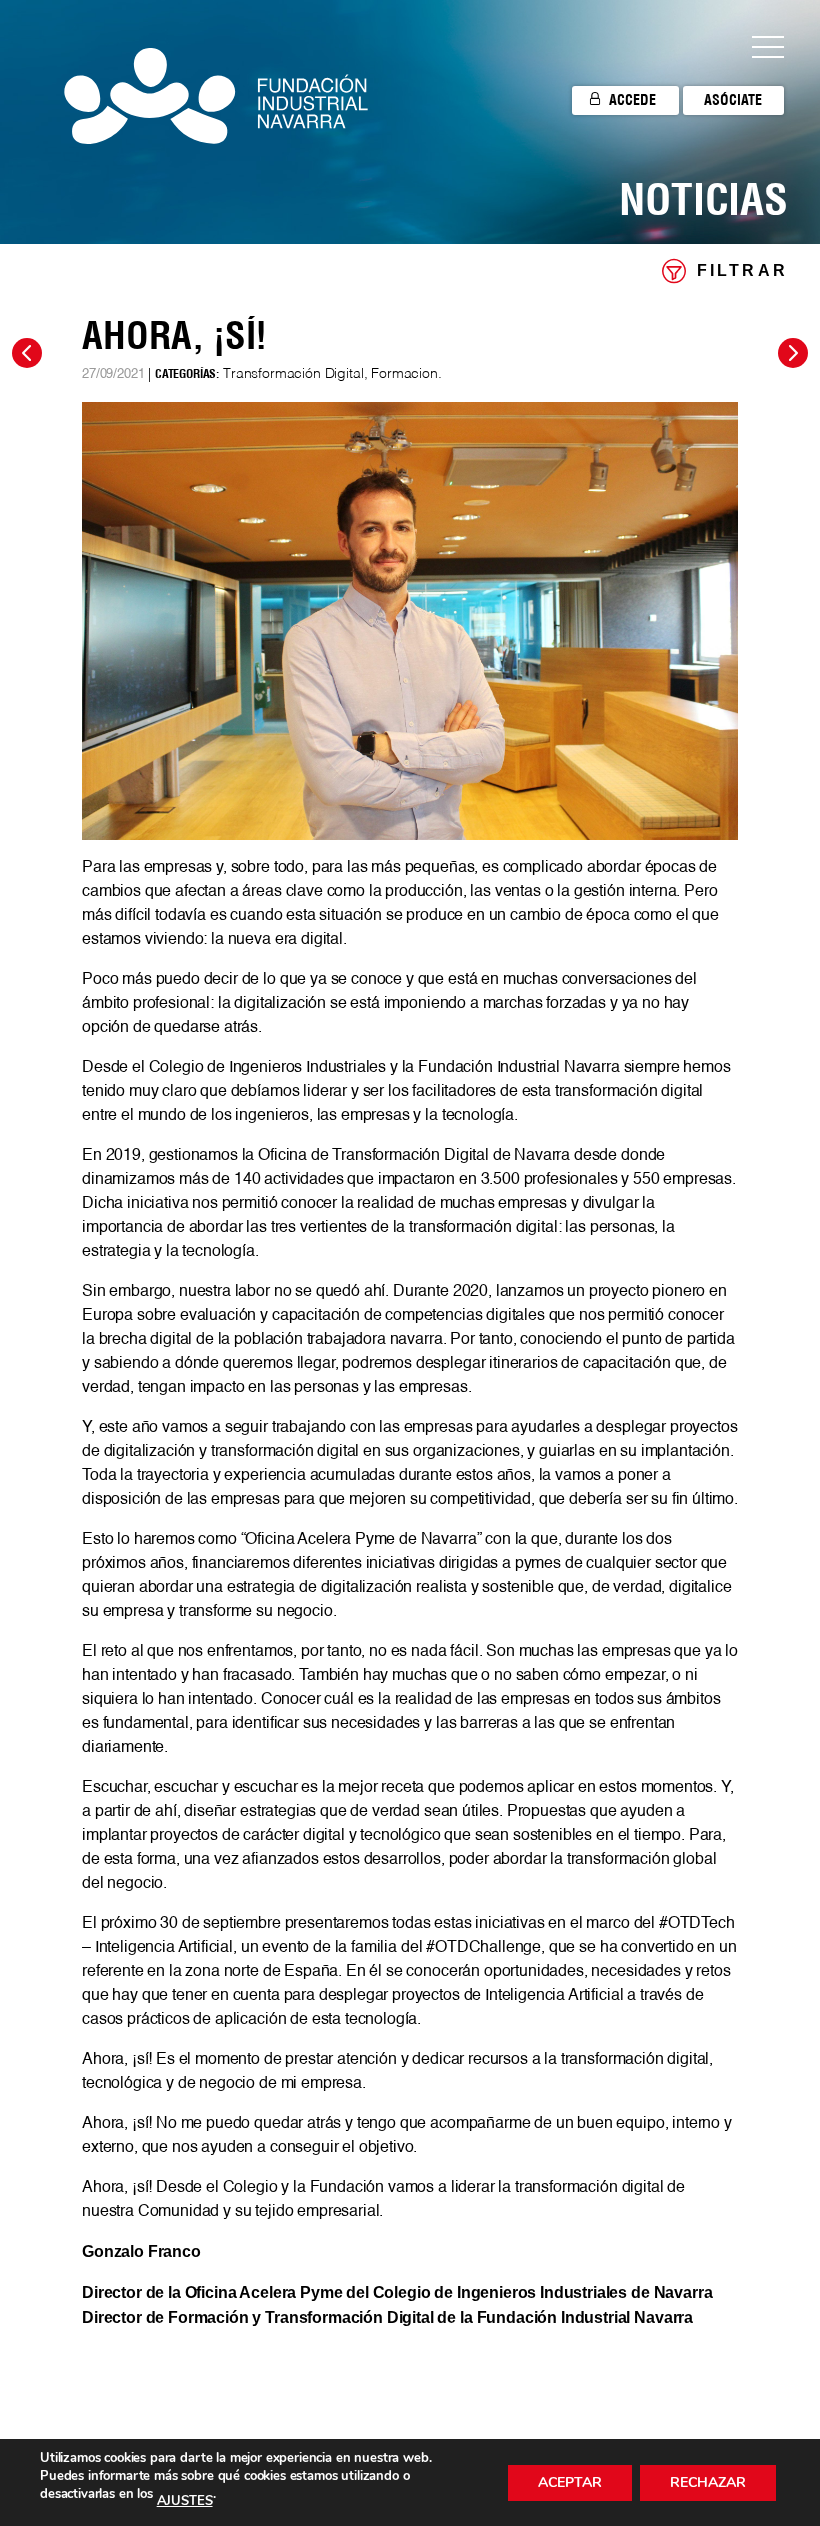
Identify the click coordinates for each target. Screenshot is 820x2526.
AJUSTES (185, 2501)
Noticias (703, 199)
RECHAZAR (708, 2482)
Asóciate (733, 100)
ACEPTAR (570, 2482)
